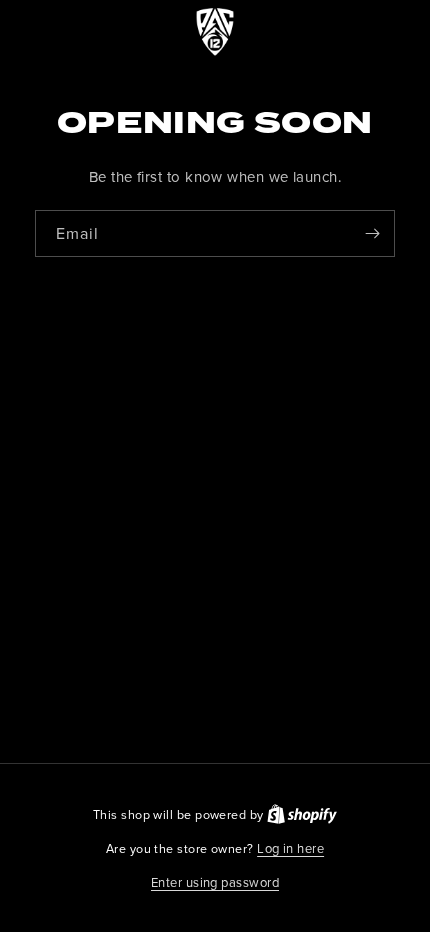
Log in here (290, 848)
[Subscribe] (372, 233)
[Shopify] (302, 814)
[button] (215, 883)
